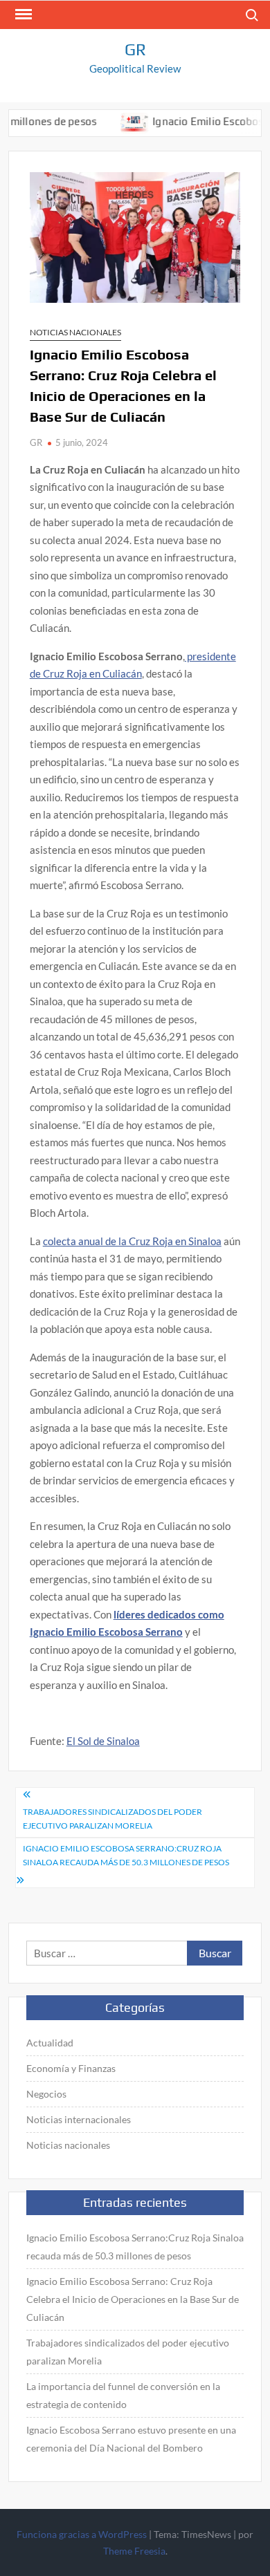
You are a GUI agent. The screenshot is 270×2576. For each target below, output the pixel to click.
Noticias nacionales (75, 332)
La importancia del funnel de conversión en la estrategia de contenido (123, 2395)
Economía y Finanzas (71, 2068)
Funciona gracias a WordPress (82, 2534)
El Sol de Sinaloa (103, 1741)
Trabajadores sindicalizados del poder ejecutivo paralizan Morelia (112, 1819)
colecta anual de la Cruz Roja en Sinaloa (132, 1241)
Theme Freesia (134, 2551)
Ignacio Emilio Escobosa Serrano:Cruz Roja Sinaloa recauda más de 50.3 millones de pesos (126, 1855)
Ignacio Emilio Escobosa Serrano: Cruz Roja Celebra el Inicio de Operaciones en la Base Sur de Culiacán (133, 2299)
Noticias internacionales (79, 2119)
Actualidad (50, 2043)
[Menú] (22, 15)
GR (135, 49)
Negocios (46, 2094)
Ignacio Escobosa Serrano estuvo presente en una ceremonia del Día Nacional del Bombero (131, 2439)
